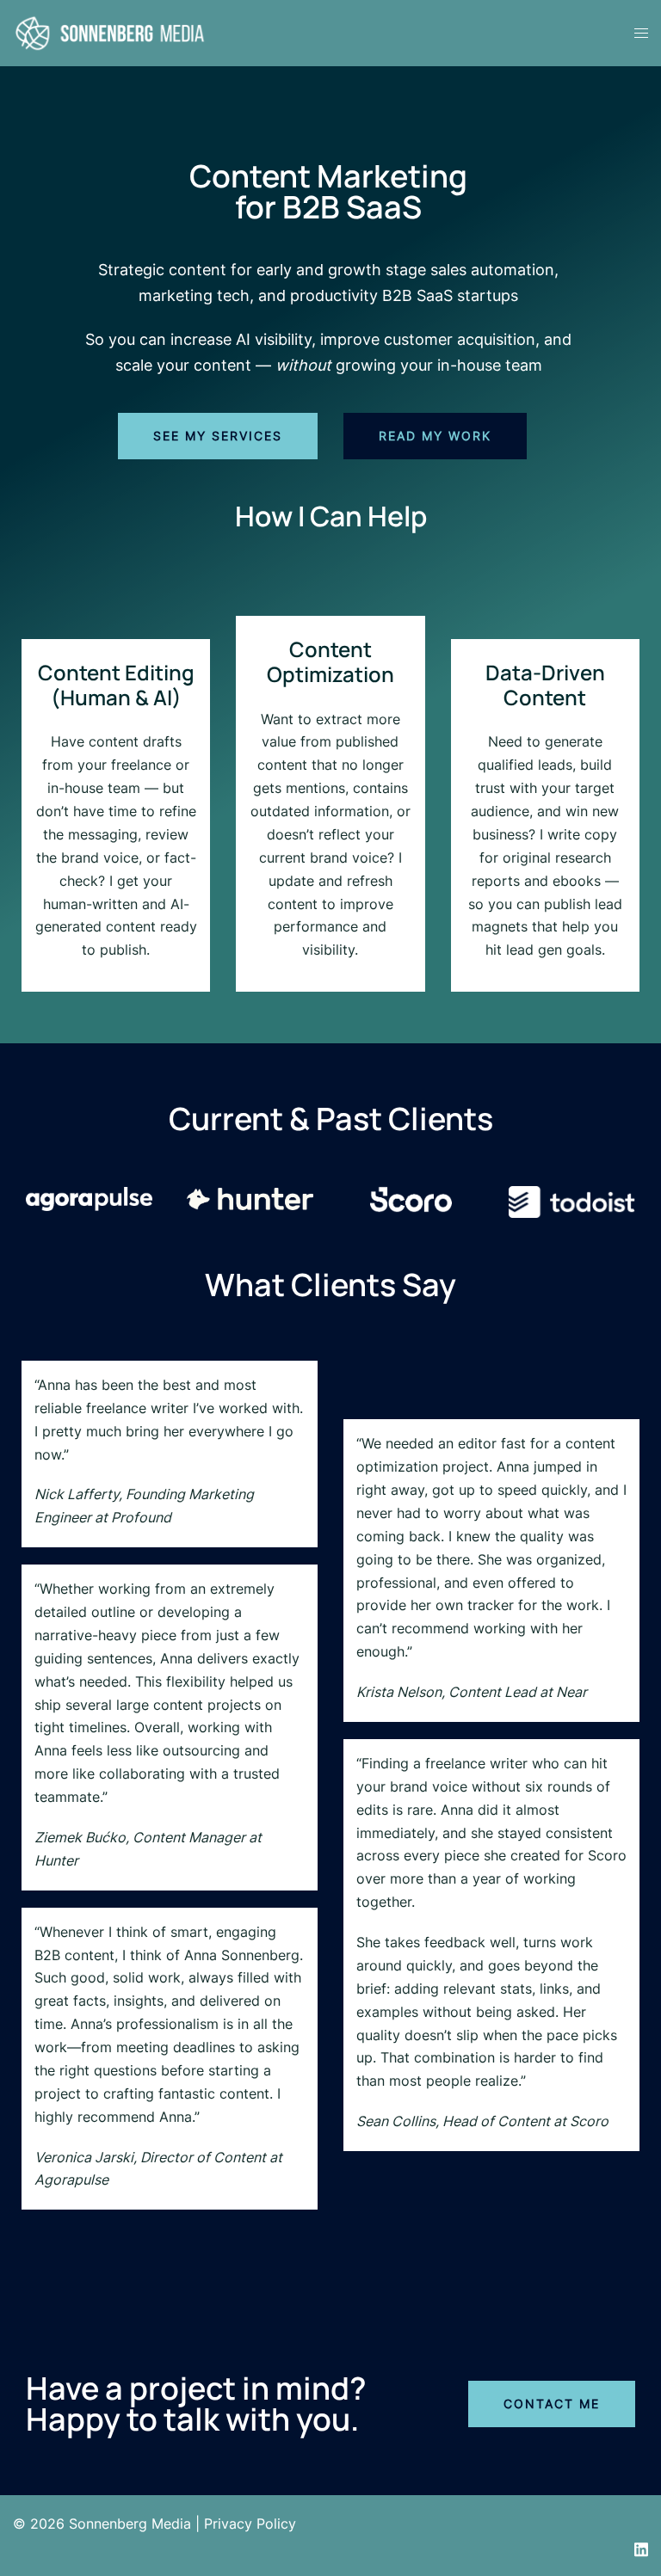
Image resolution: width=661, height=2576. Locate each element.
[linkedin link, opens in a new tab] (641, 2547)
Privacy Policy (250, 2524)
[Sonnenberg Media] (110, 32)
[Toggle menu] (641, 33)
